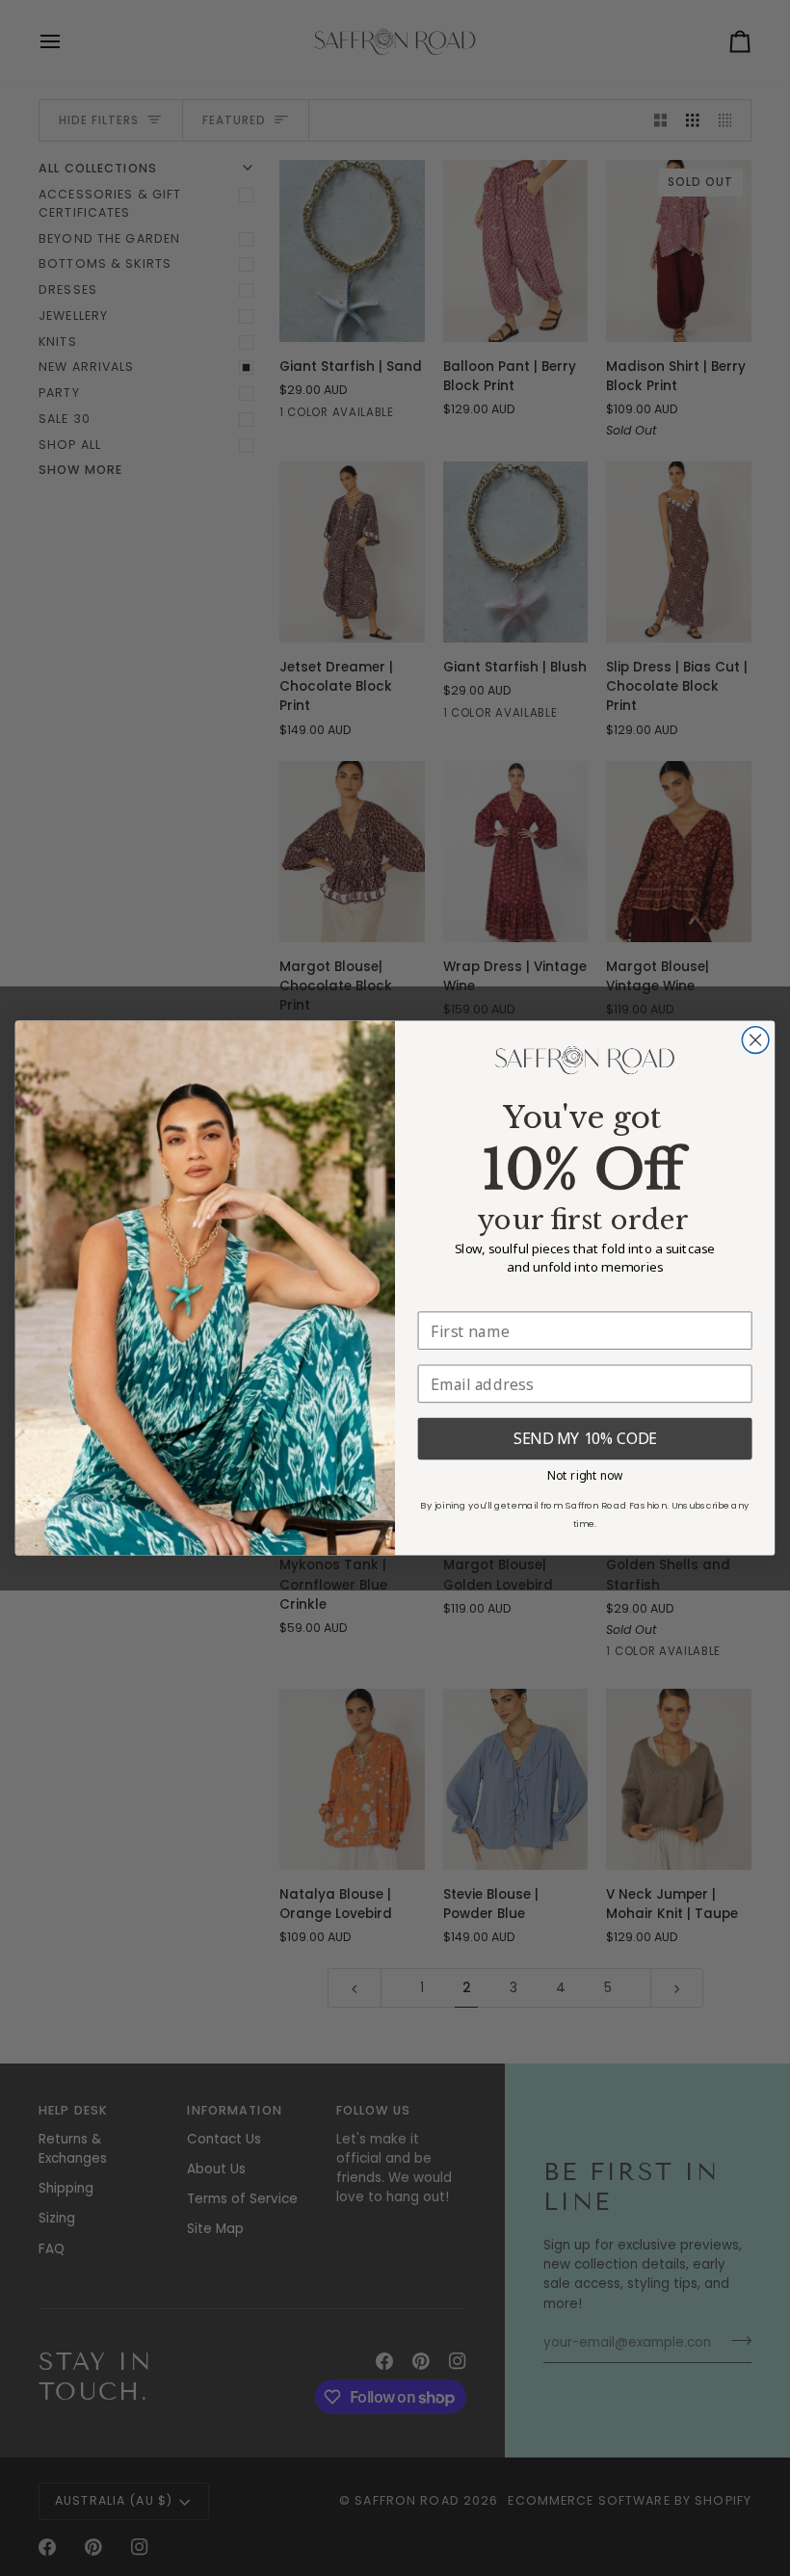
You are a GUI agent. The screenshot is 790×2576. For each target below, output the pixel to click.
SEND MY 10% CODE (585, 1439)
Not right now (585, 1474)
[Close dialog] (755, 1040)
